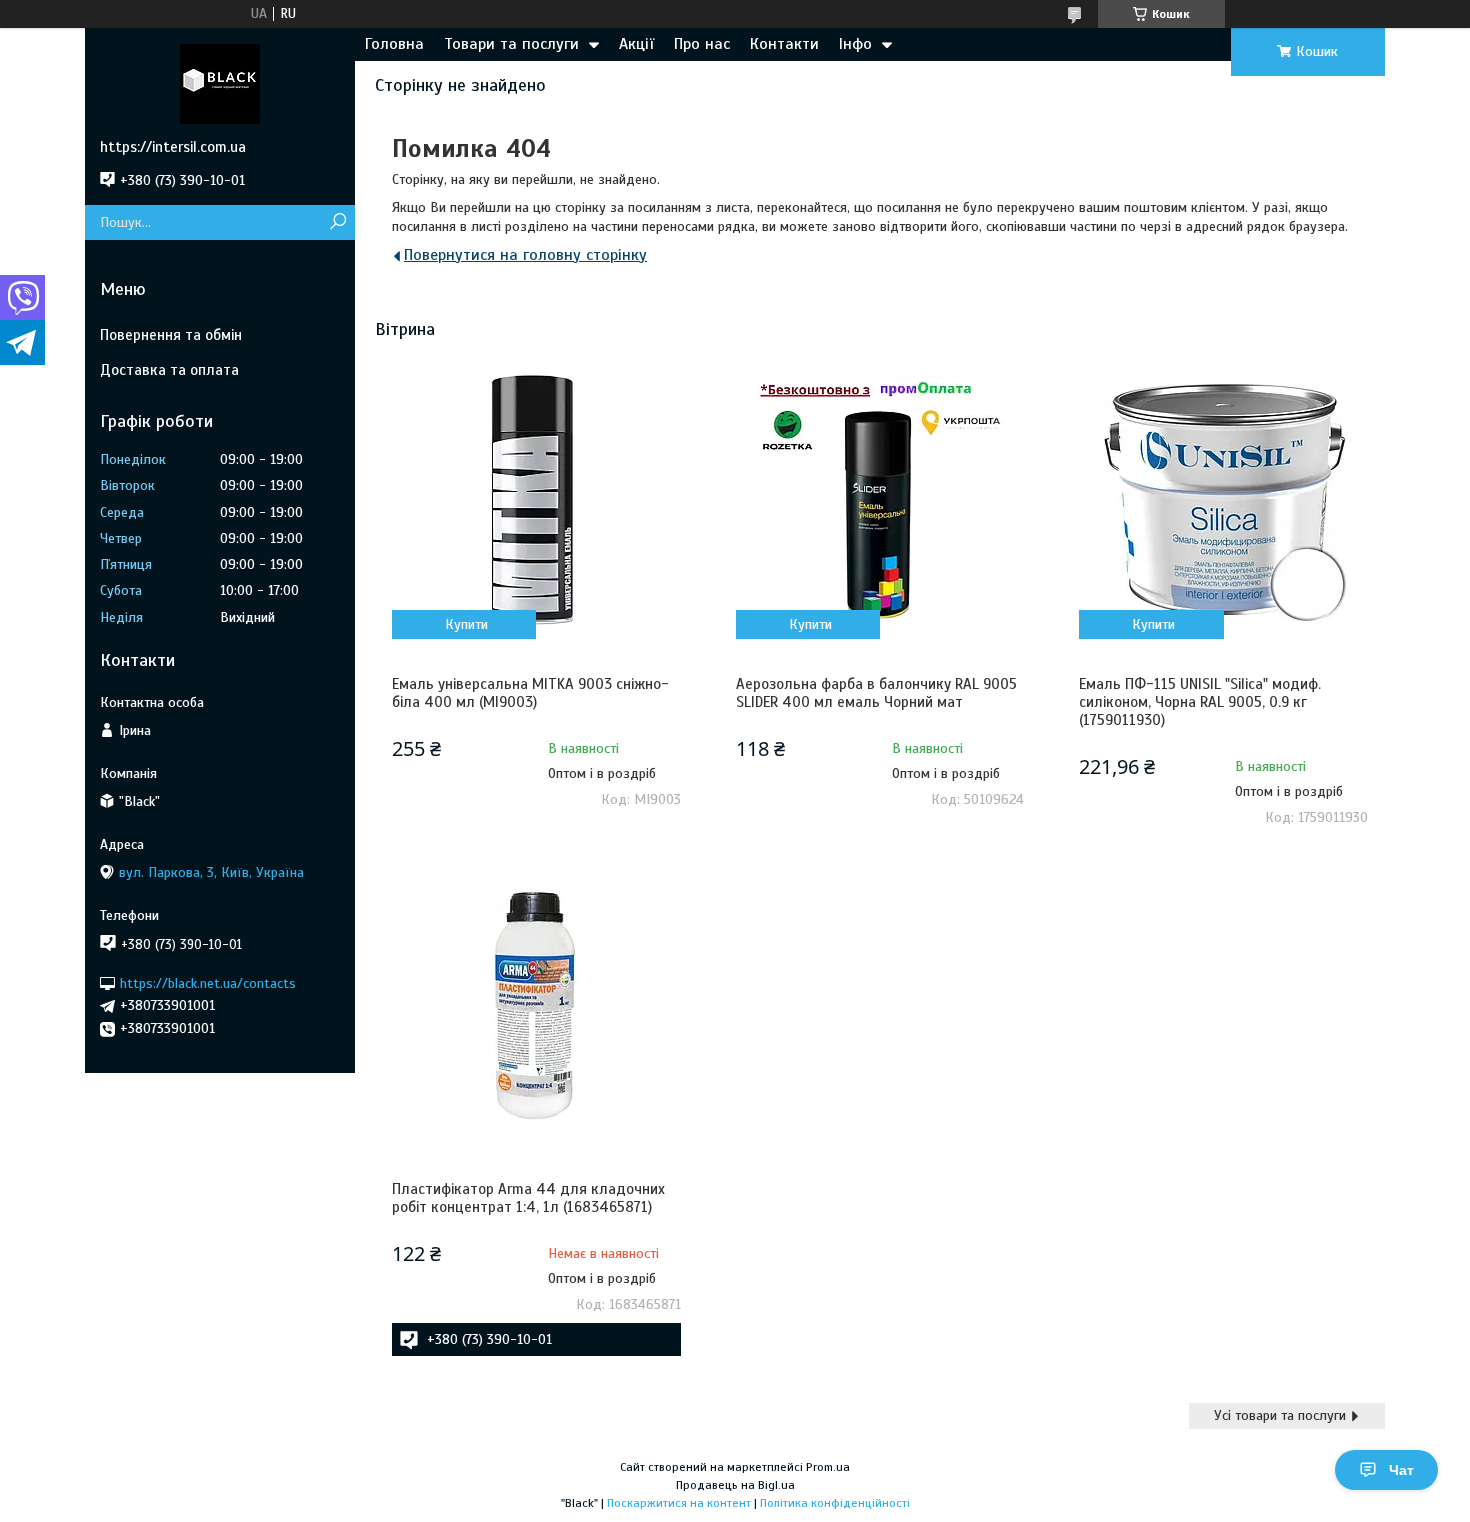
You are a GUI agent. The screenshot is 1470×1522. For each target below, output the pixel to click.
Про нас (702, 44)
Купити (466, 624)
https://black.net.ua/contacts (208, 982)
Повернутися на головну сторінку (525, 255)
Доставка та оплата (169, 370)
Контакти (784, 44)
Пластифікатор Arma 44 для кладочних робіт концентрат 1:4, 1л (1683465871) (528, 1198)
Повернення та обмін (171, 335)
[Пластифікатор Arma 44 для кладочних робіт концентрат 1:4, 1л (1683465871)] (536, 1005)
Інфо (855, 44)
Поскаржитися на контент (679, 1503)
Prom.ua (828, 1467)
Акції (636, 44)
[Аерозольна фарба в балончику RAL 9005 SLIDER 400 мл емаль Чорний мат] (880, 500)
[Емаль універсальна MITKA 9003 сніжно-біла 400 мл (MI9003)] (536, 500)
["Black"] (220, 83)
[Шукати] (337, 222)
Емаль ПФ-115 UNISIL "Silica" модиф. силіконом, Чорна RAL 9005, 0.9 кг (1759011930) (1200, 702)
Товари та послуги (511, 44)
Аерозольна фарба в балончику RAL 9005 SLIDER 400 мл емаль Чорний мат (876, 693)
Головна (394, 44)
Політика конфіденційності (835, 1503)
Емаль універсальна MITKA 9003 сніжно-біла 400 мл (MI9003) (530, 693)
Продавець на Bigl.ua (735, 1485)
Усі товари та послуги (1280, 1415)
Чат (1401, 1470)
